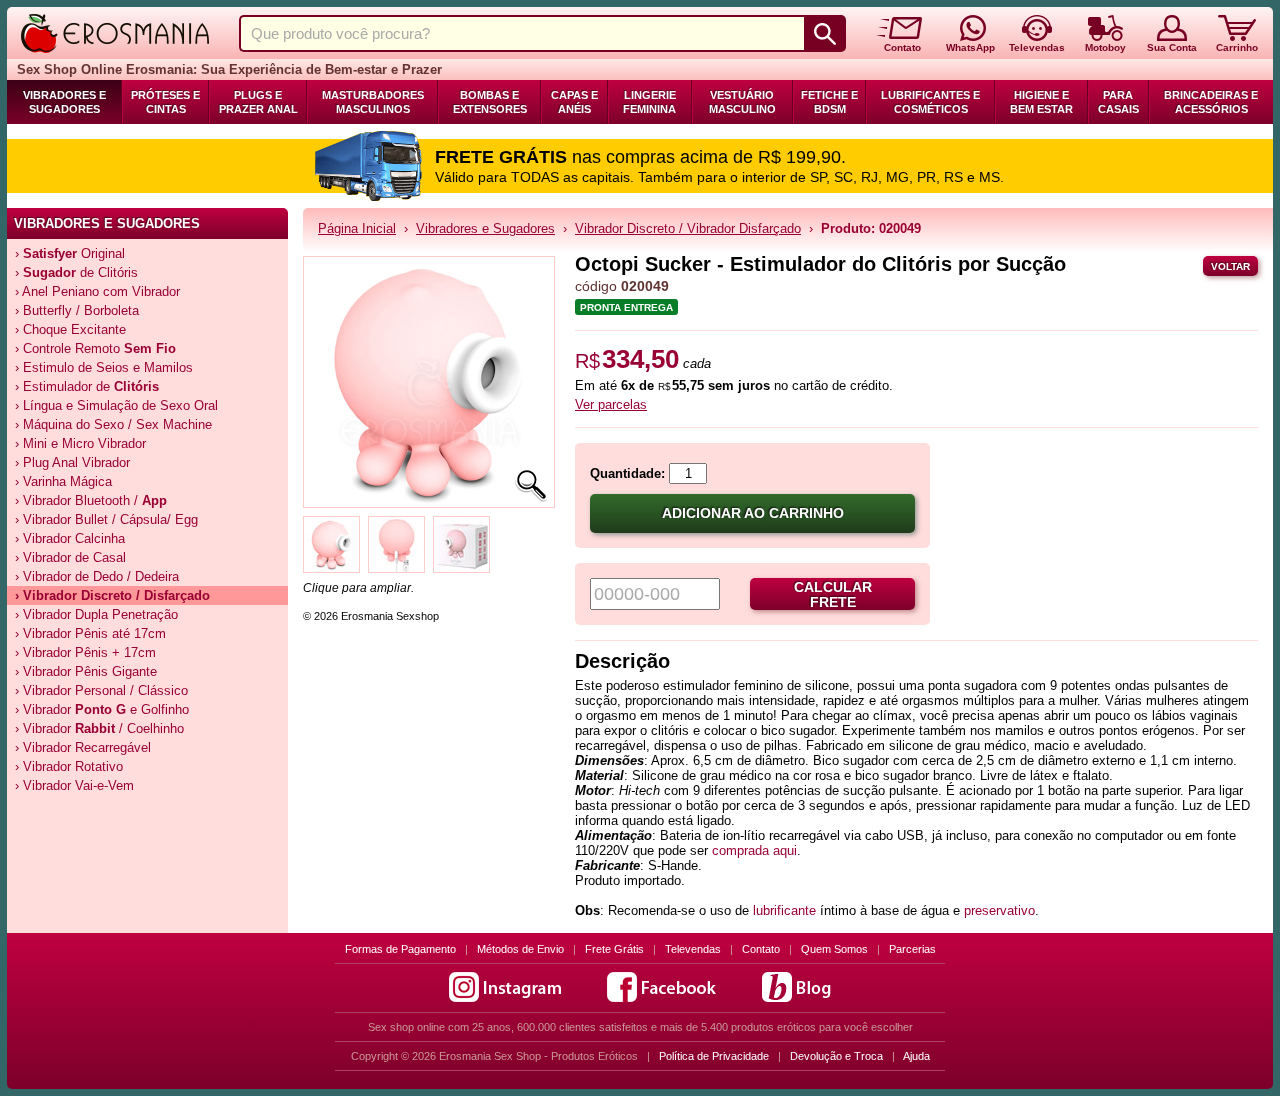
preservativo (999, 910)
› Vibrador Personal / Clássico (101, 690)
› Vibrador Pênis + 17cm (85, 652)
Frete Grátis (614, 949)
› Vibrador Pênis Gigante (86, 671)
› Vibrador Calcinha (70, 538)
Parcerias (912, 949)
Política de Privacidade (714, 1056)
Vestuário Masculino (742, 102)
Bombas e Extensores (490, 102)
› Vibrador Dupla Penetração (96, 614)
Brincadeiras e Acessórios (1211, 102)
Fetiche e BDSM (829, 102)
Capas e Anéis (574, 102)
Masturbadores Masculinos (373, 102)
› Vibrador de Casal (70, 557)
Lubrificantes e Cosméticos (930, 102)
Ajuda (916, 1056)
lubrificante (786, 910)
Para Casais (1118, 102)
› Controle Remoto (95, 348)
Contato (761, 949)
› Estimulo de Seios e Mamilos (104, 367)
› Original (70, 253)
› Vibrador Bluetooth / (91, 500)
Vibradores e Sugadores (64, 102)
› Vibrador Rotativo (69, 766)
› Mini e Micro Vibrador (80, 443)
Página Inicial (357, 228)
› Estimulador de (87, 386)
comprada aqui (754, 850)
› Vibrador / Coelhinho (99, 728)
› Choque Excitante (70, 329)
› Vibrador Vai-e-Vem (74, 785)
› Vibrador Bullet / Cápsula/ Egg (106, 519)
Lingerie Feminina (649, 102)
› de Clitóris (76, 272)
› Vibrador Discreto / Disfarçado (112, 595)
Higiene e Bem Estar (1041, 102)
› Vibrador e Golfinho (102, 709)
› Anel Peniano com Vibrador (97, 291)
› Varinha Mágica (63, 481)
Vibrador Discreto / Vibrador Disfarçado (688, 228)
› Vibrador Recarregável (83, 747)
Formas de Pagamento (400, 949)
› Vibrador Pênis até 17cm (90, 633)
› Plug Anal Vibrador (72, 462)
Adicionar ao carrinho (753, 513)
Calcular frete (833, 595)
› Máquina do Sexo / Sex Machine (113, 424)
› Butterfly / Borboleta (77, 310)
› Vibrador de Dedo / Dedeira (97, 576)
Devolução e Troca (836, 1056)
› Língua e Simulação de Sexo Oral (116, 405)
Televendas (693, 949)
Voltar (1230, 266)
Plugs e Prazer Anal (258, 102)
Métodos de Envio (520, 949)
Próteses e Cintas (165, 102)
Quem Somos (834, 949)
